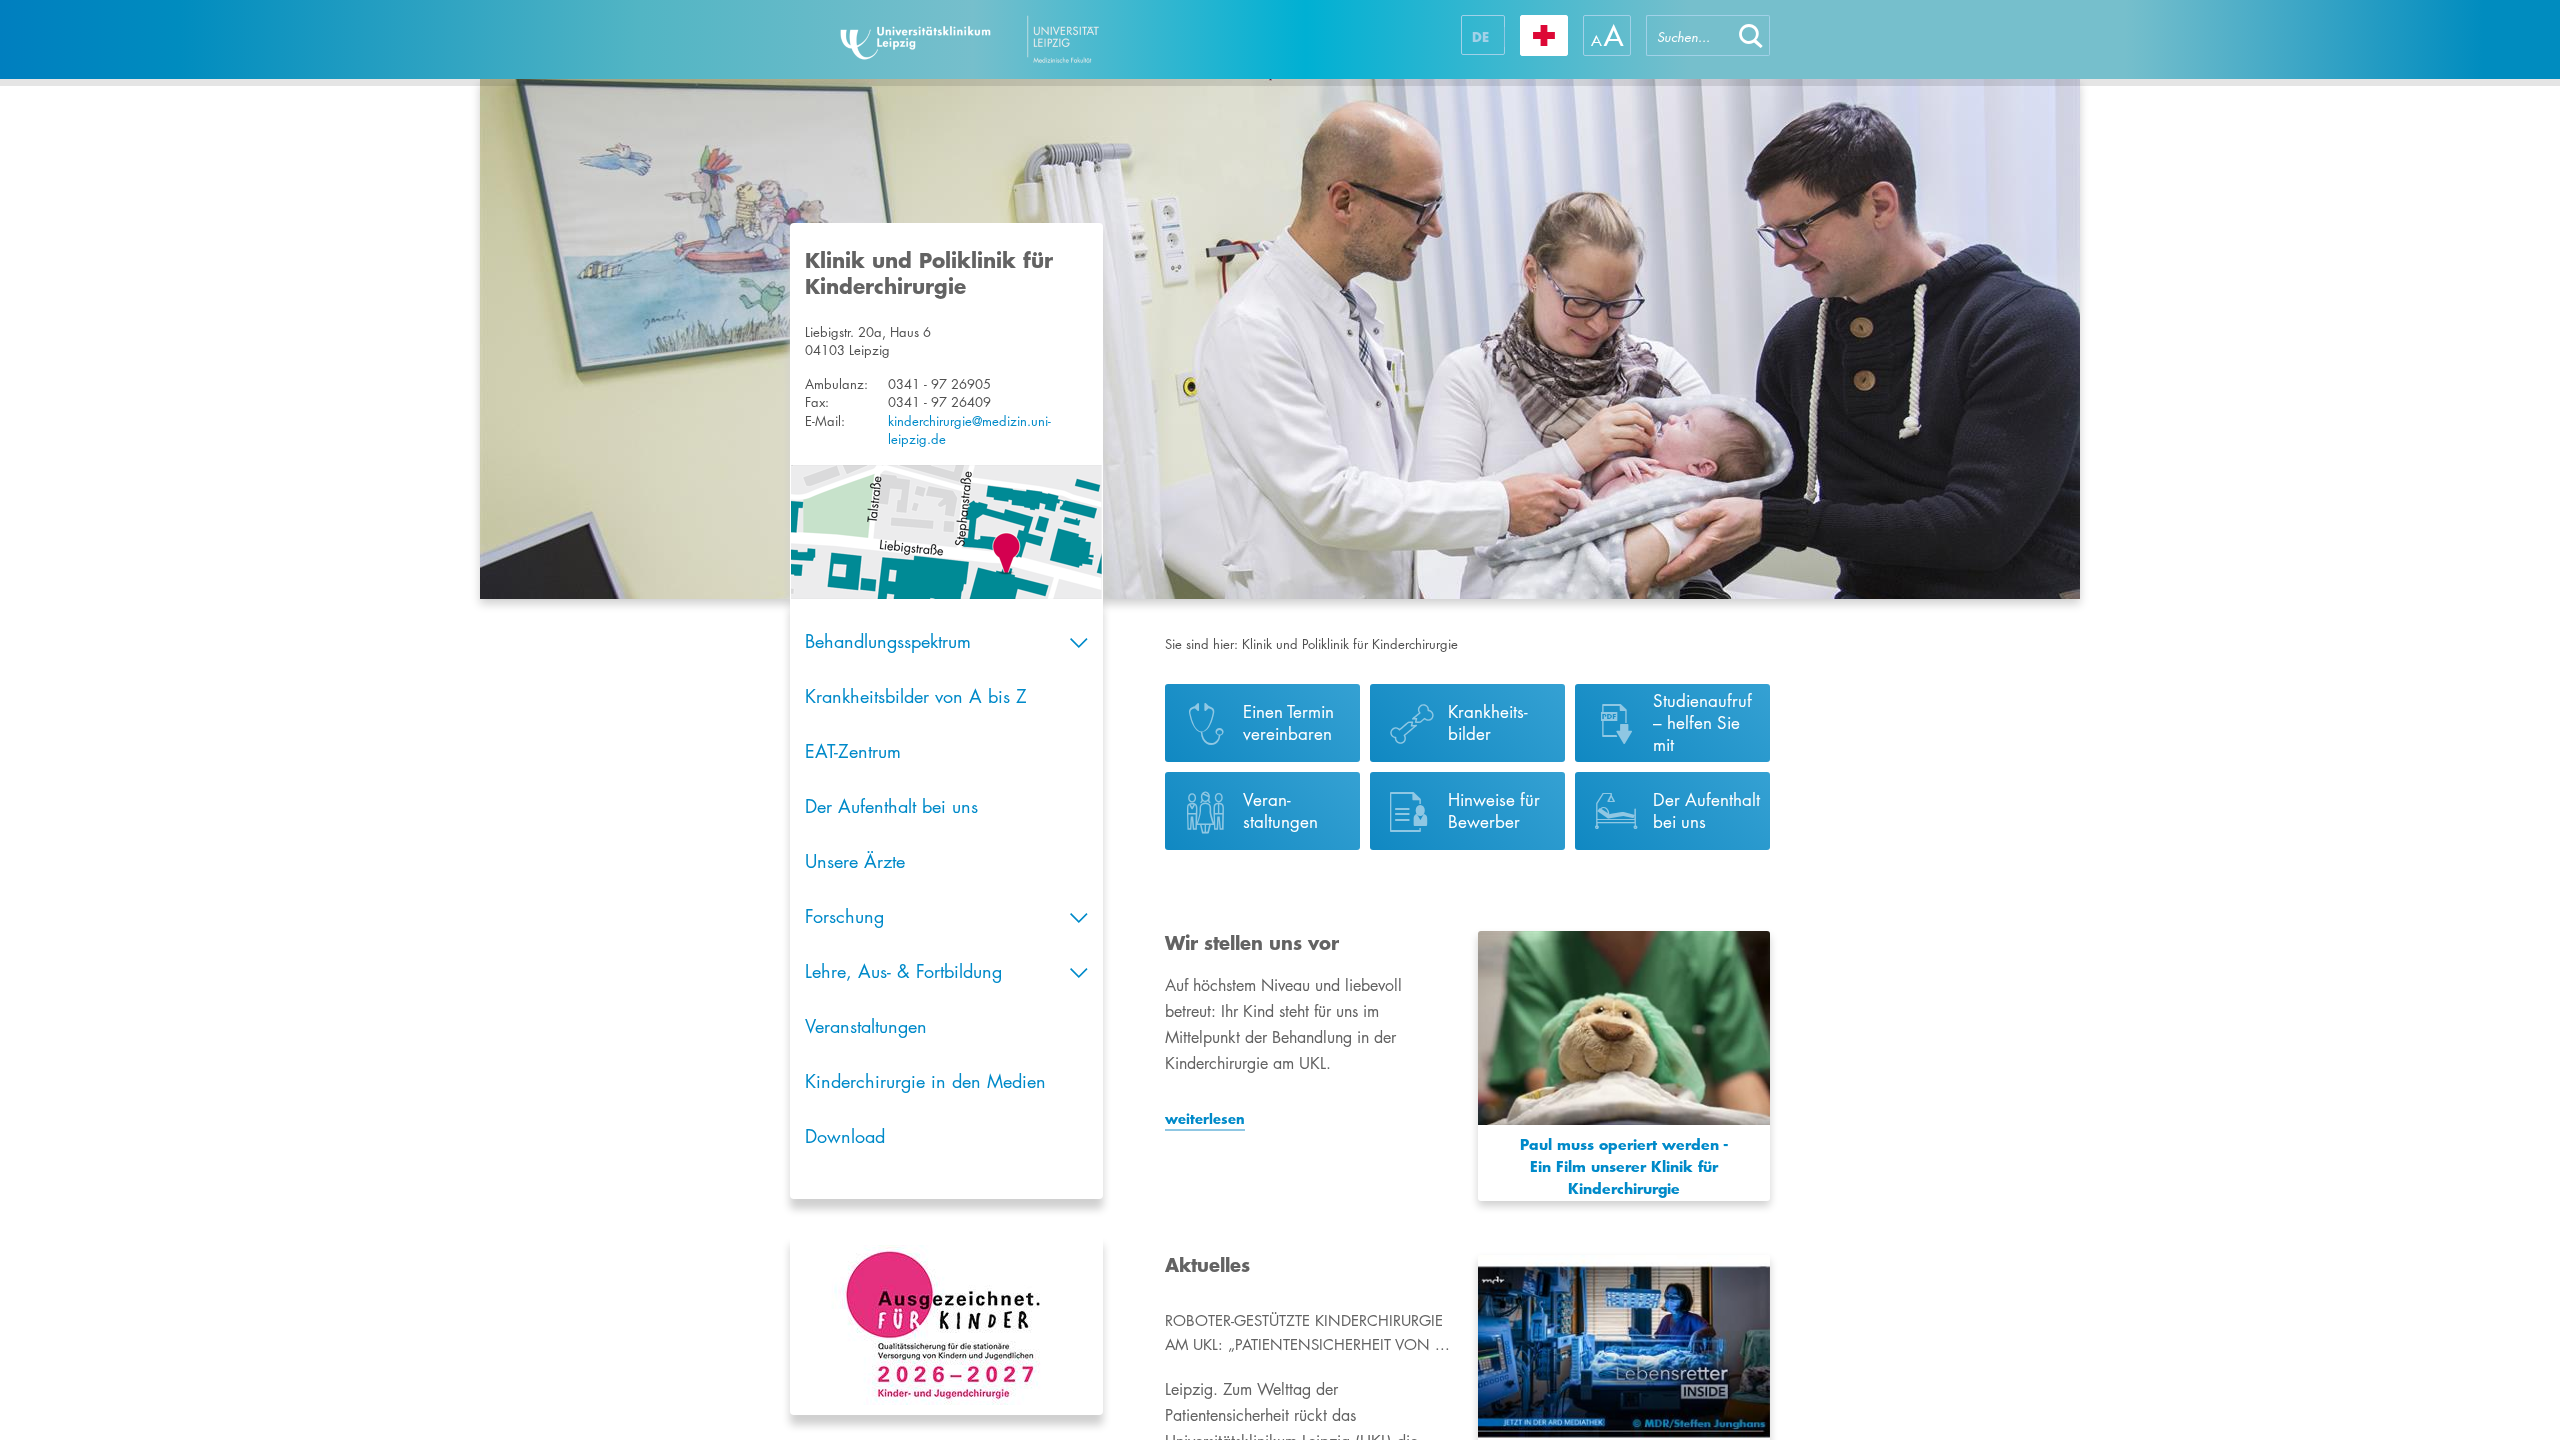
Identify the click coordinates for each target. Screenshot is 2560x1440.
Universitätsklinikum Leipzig (1029, 39)
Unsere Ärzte (855, 861)
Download (845, 1136)
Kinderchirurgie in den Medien (925, 1081)
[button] (1751, 35)
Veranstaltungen (866, 1026)
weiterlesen (1205, 1119)
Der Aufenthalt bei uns (891, 806)
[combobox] (1689, 35)
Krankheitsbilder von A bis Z (916, 696)
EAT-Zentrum (853, 751)
